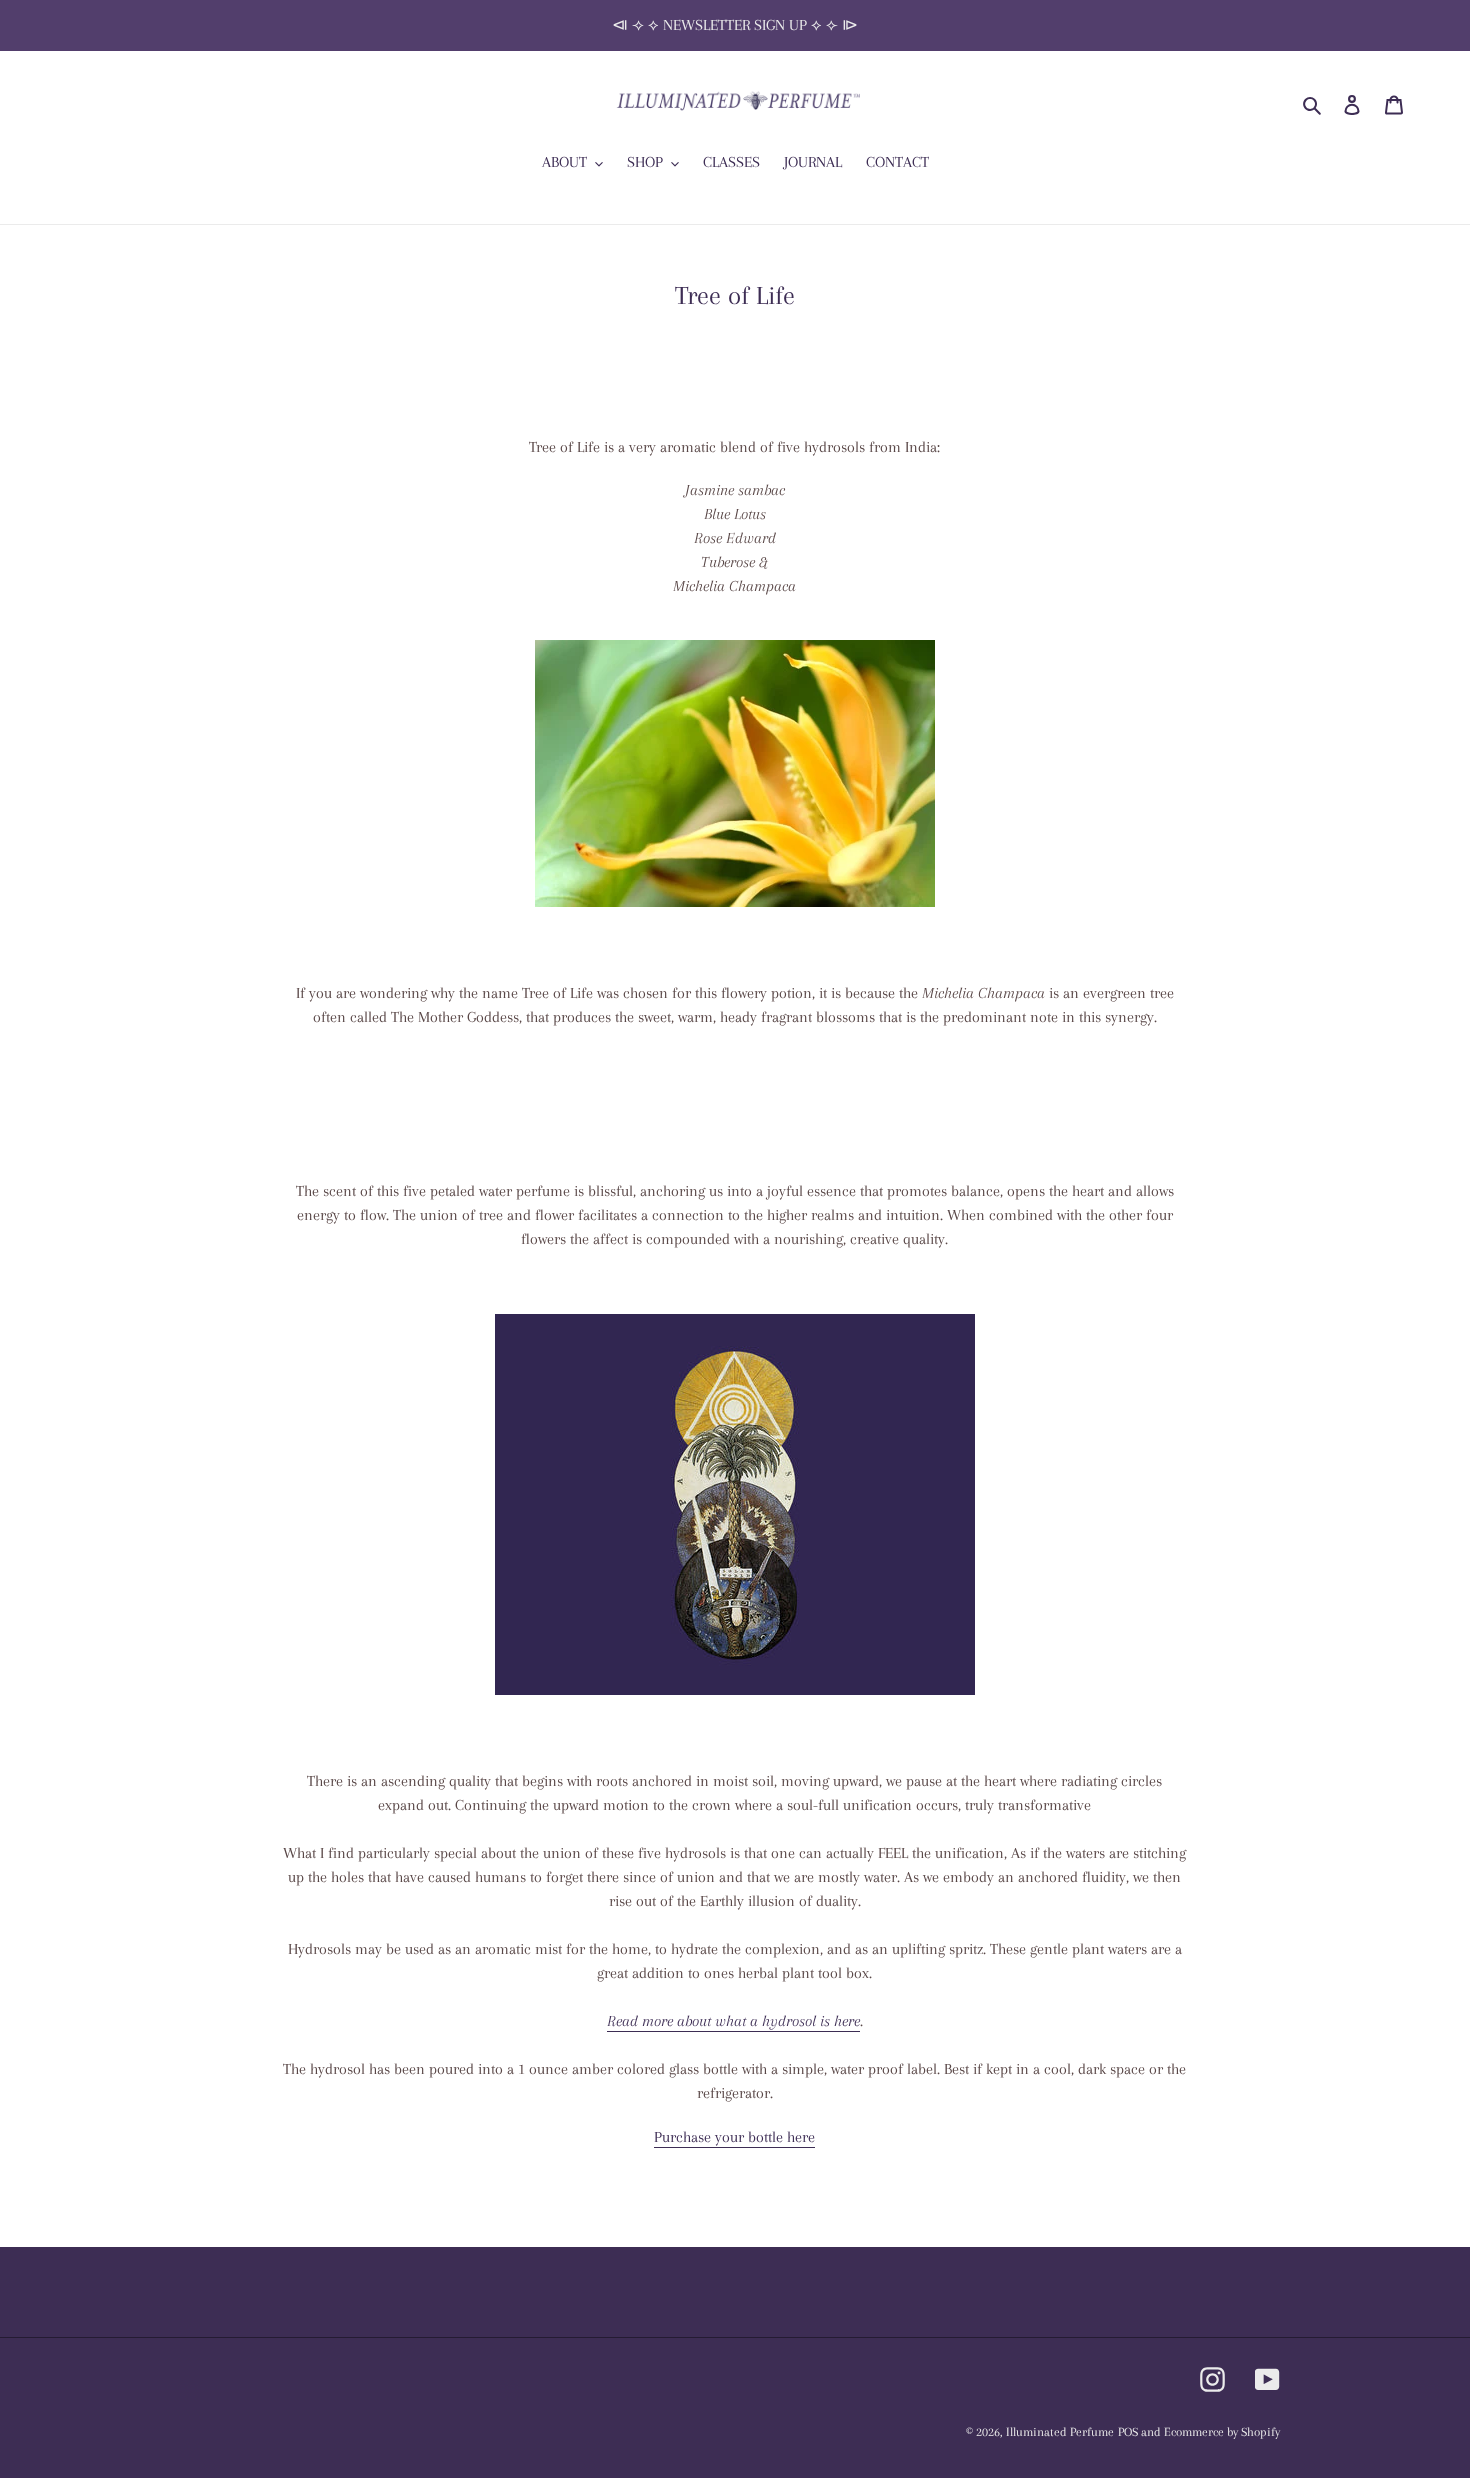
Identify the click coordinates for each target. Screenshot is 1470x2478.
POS (1128, 2432)
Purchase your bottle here (734, 2137)
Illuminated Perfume (1060, 2432)
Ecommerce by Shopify (1222, 2432)
